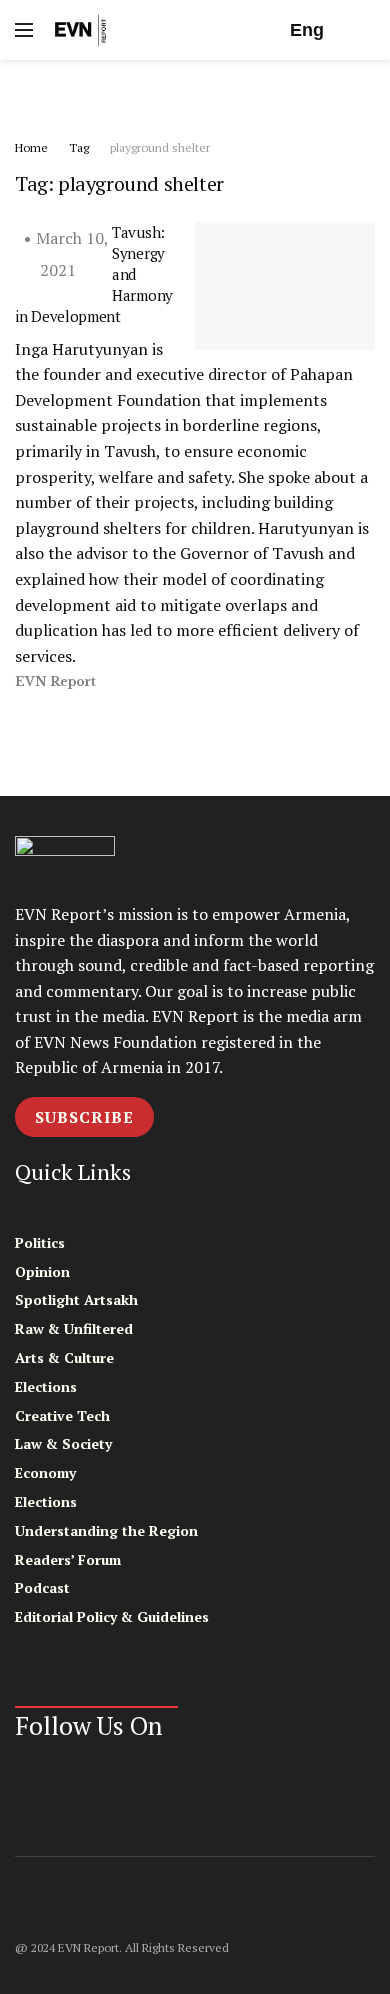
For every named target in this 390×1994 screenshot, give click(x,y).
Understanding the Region (106, 1530)
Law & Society (63, 1443)
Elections (46, 1386)
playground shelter (160, 147)
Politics (40, 1242)
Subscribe (84, 1117)
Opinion (42, 1271)
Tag (79, 147)
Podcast (42, 1587)
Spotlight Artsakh (76, 1299)
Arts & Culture (64, 1357)
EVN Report (55, 681)
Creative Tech (62, 1415)
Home (31, 147)
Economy (45, 1472)
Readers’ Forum (68, 1559)
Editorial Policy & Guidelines (112, 1616)
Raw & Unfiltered (74, 1328)
